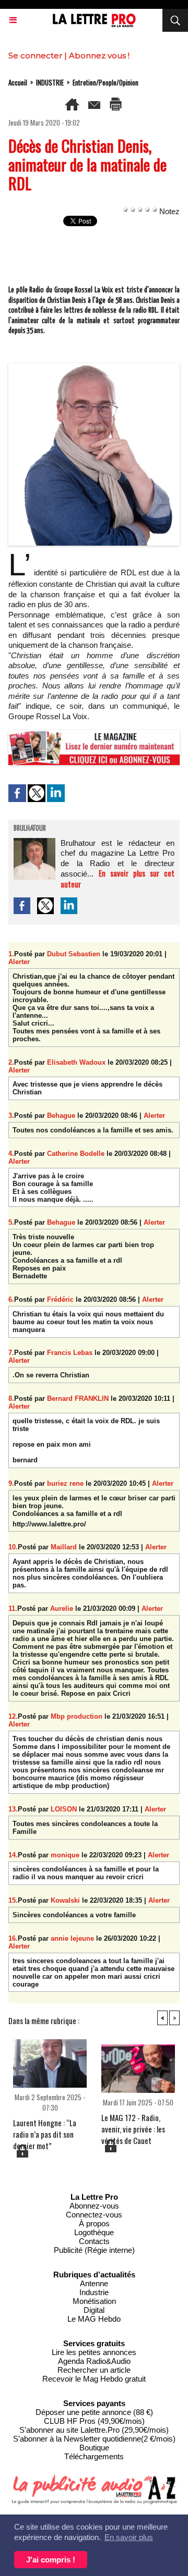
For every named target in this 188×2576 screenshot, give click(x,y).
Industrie (94, 2292)
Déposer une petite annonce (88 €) (94, 2412)
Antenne (94, 2283)
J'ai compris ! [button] (51, 2560)
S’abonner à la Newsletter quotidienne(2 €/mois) (94, 2439)
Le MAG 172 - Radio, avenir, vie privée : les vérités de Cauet (133, 2125)
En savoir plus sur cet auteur (118, 878)
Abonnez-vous (94, 2206)
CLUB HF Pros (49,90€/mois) (94, 2421)
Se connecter (35, 56)
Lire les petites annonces (94, 2352)
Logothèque (94, 2232)
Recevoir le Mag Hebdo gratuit (94, 2379)
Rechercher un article (94, 2370)
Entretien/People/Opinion (105, 82)
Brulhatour (30, 829)
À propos (94, 2223)
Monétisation (94, 2301)
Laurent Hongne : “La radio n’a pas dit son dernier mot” (45, 2130)
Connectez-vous (94, 2215)
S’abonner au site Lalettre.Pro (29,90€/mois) (94, 2430)
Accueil (18, 82)
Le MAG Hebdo (94, 2319)
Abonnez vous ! (99, 56)
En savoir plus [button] (129, 2537)
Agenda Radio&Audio (94, 2361)
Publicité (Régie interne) (94, 2250)
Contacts (94, 2241)
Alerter (19, 962)
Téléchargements (94, 2456)
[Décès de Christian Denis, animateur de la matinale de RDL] (94, 368)
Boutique (94, 2448)
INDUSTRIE (50, 82)
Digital (94, 2310)
